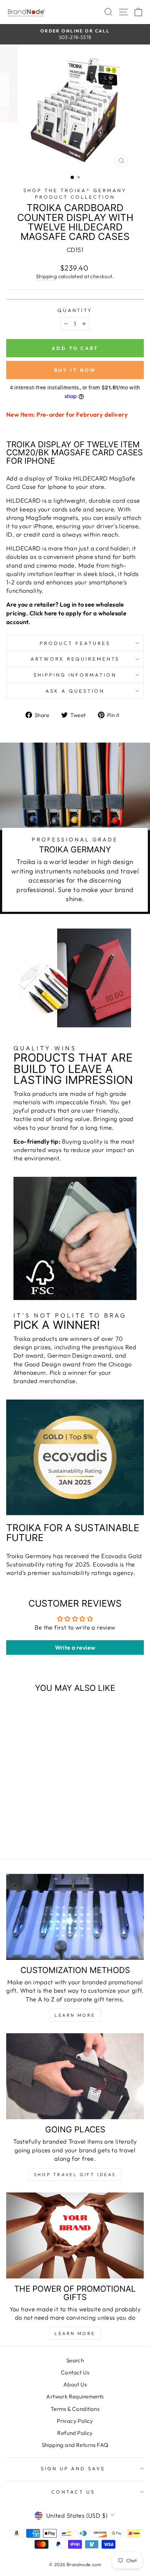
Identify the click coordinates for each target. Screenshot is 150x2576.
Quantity (75, 310)
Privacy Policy (75, 2421)
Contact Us (75, 2372)
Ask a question (75, 691)
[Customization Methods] (75, 1917)
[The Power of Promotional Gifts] (75, 2235)
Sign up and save (73, 2468)
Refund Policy (75, 2433)
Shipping (46, 276)
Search (75, 2360)
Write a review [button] (75, 1647)
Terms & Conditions (75, 2409)
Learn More (75, 2015)
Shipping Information (75, 675)
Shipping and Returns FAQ (75, 2445)
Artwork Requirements (75, 659)
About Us (75, 2384)
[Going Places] (75, 2076)
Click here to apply (56, 613)
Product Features (75, 643)
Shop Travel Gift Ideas (75, 2174)
